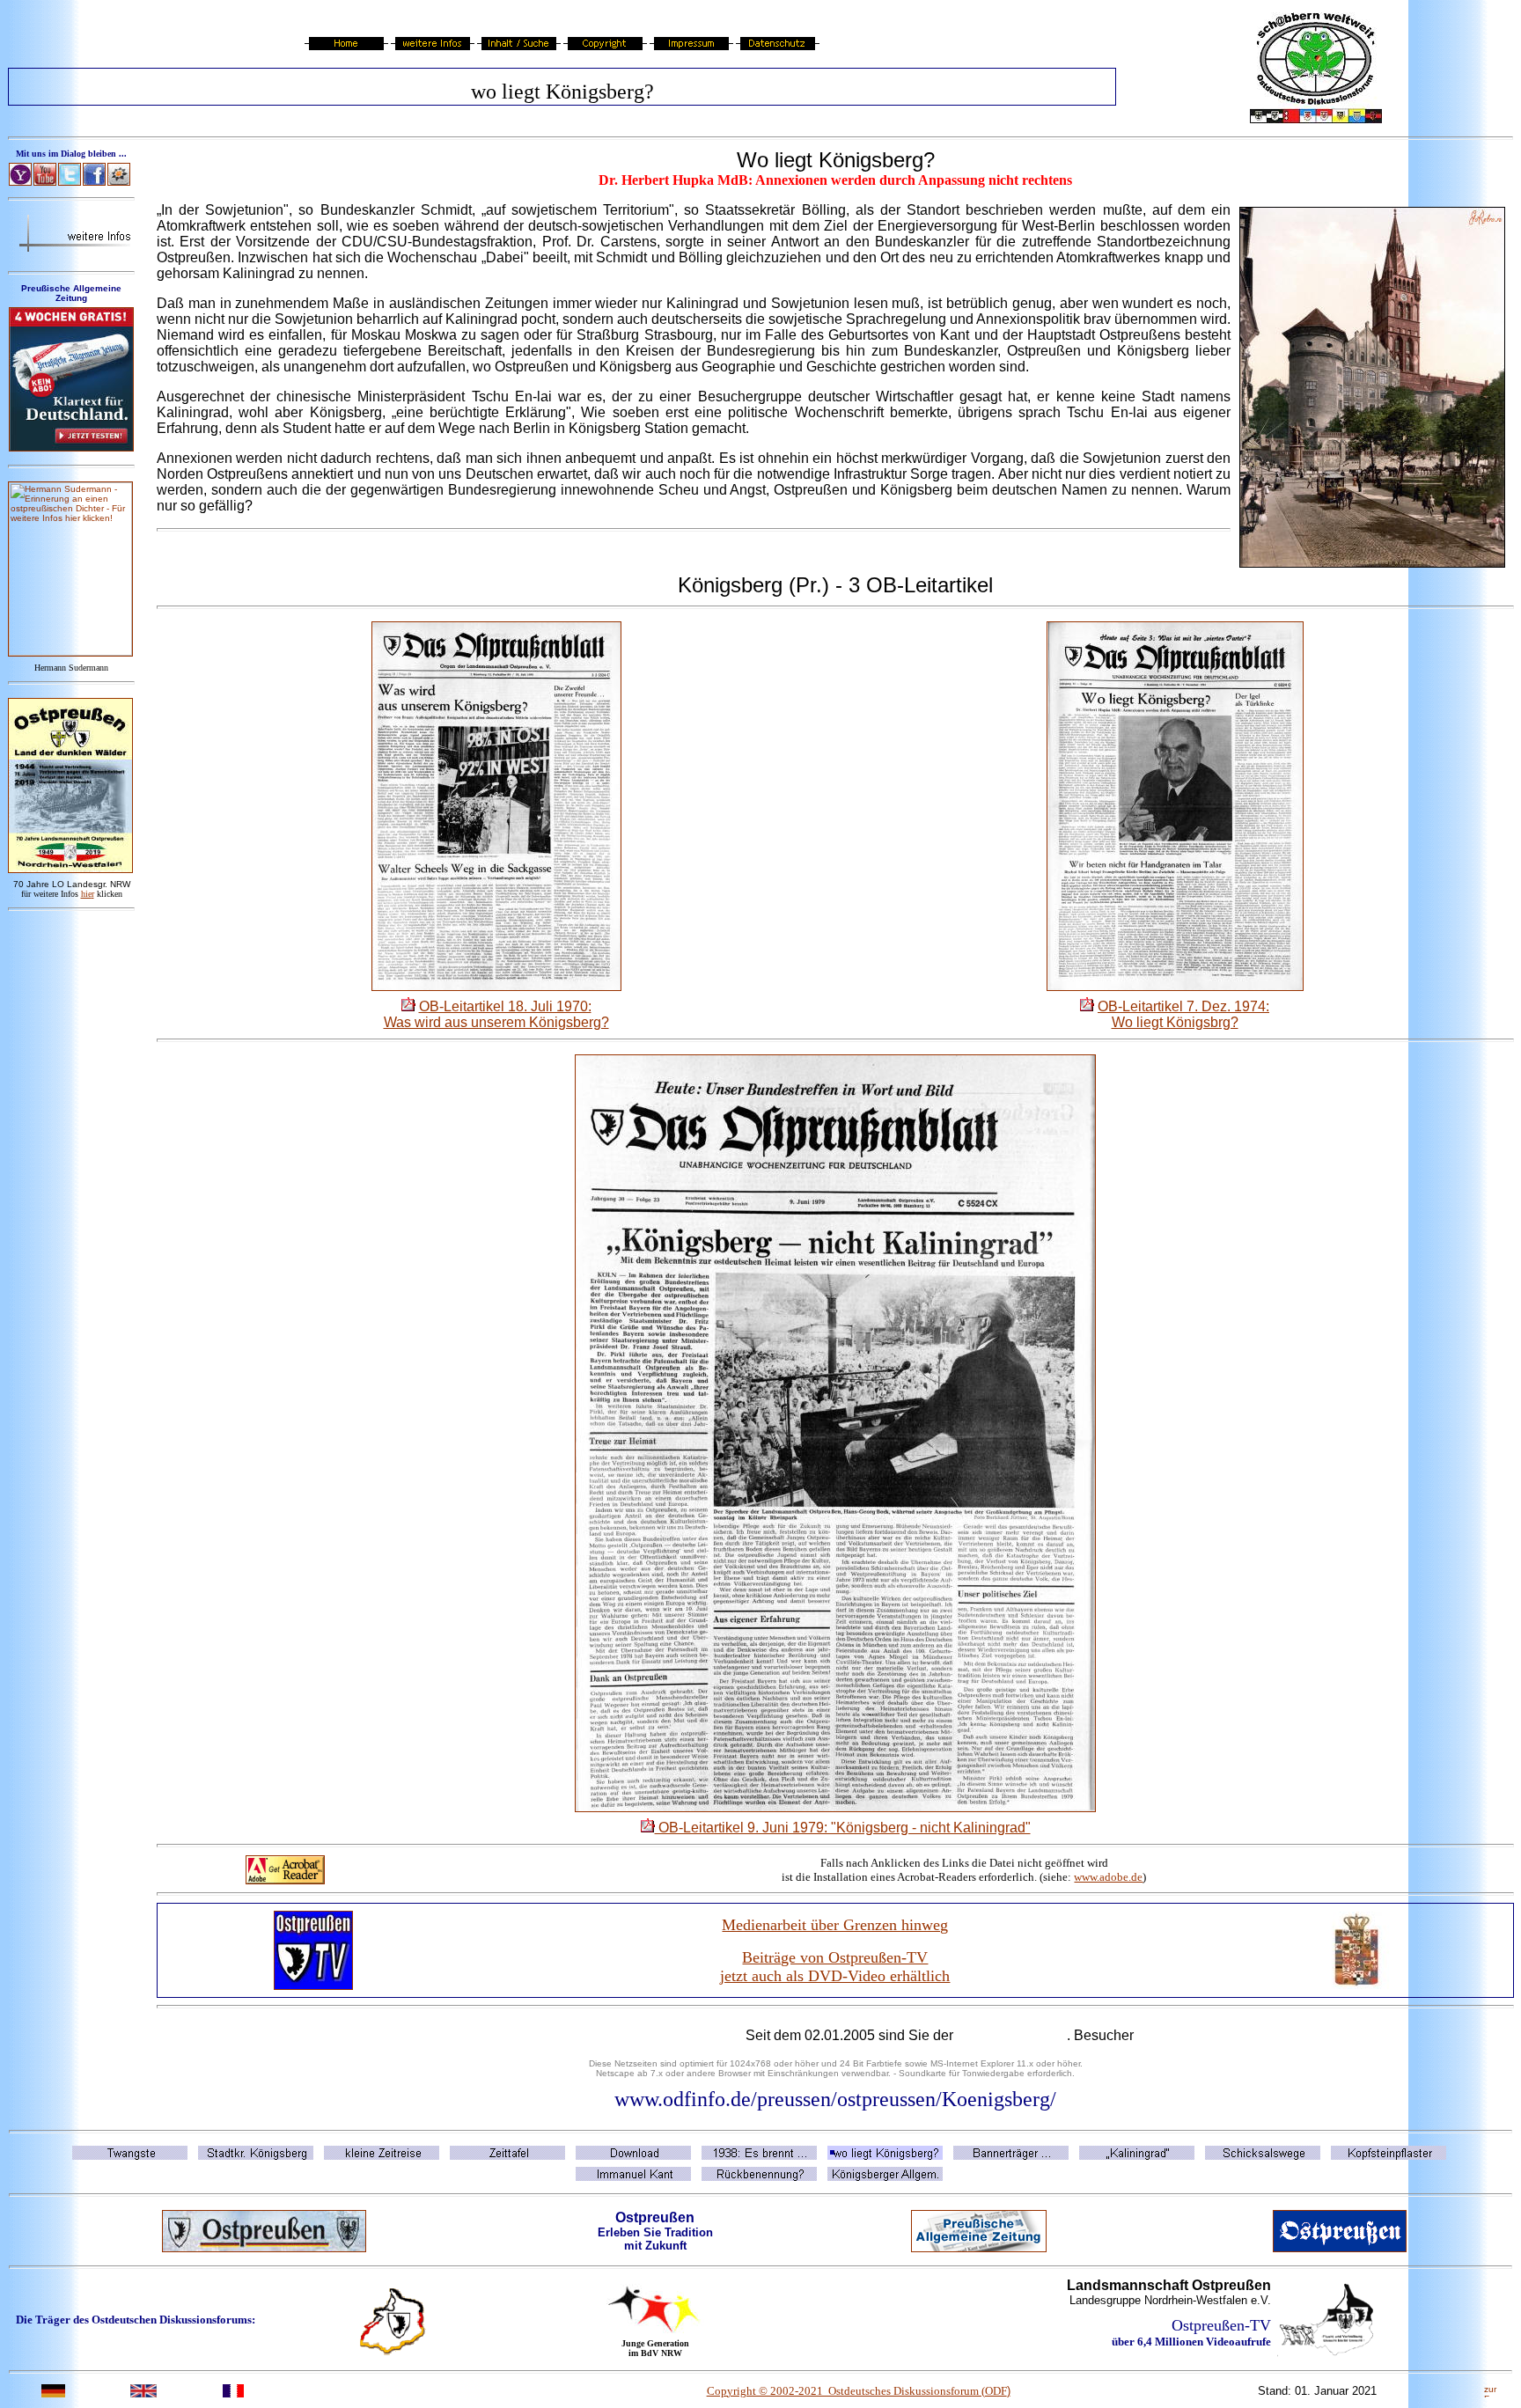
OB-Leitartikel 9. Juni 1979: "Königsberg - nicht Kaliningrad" (843, 1828)
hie (88, 894)
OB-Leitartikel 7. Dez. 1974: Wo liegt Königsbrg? (1183, 1014)
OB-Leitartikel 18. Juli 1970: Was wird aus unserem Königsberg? (496, 1014)
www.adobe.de (1108, 1877)
